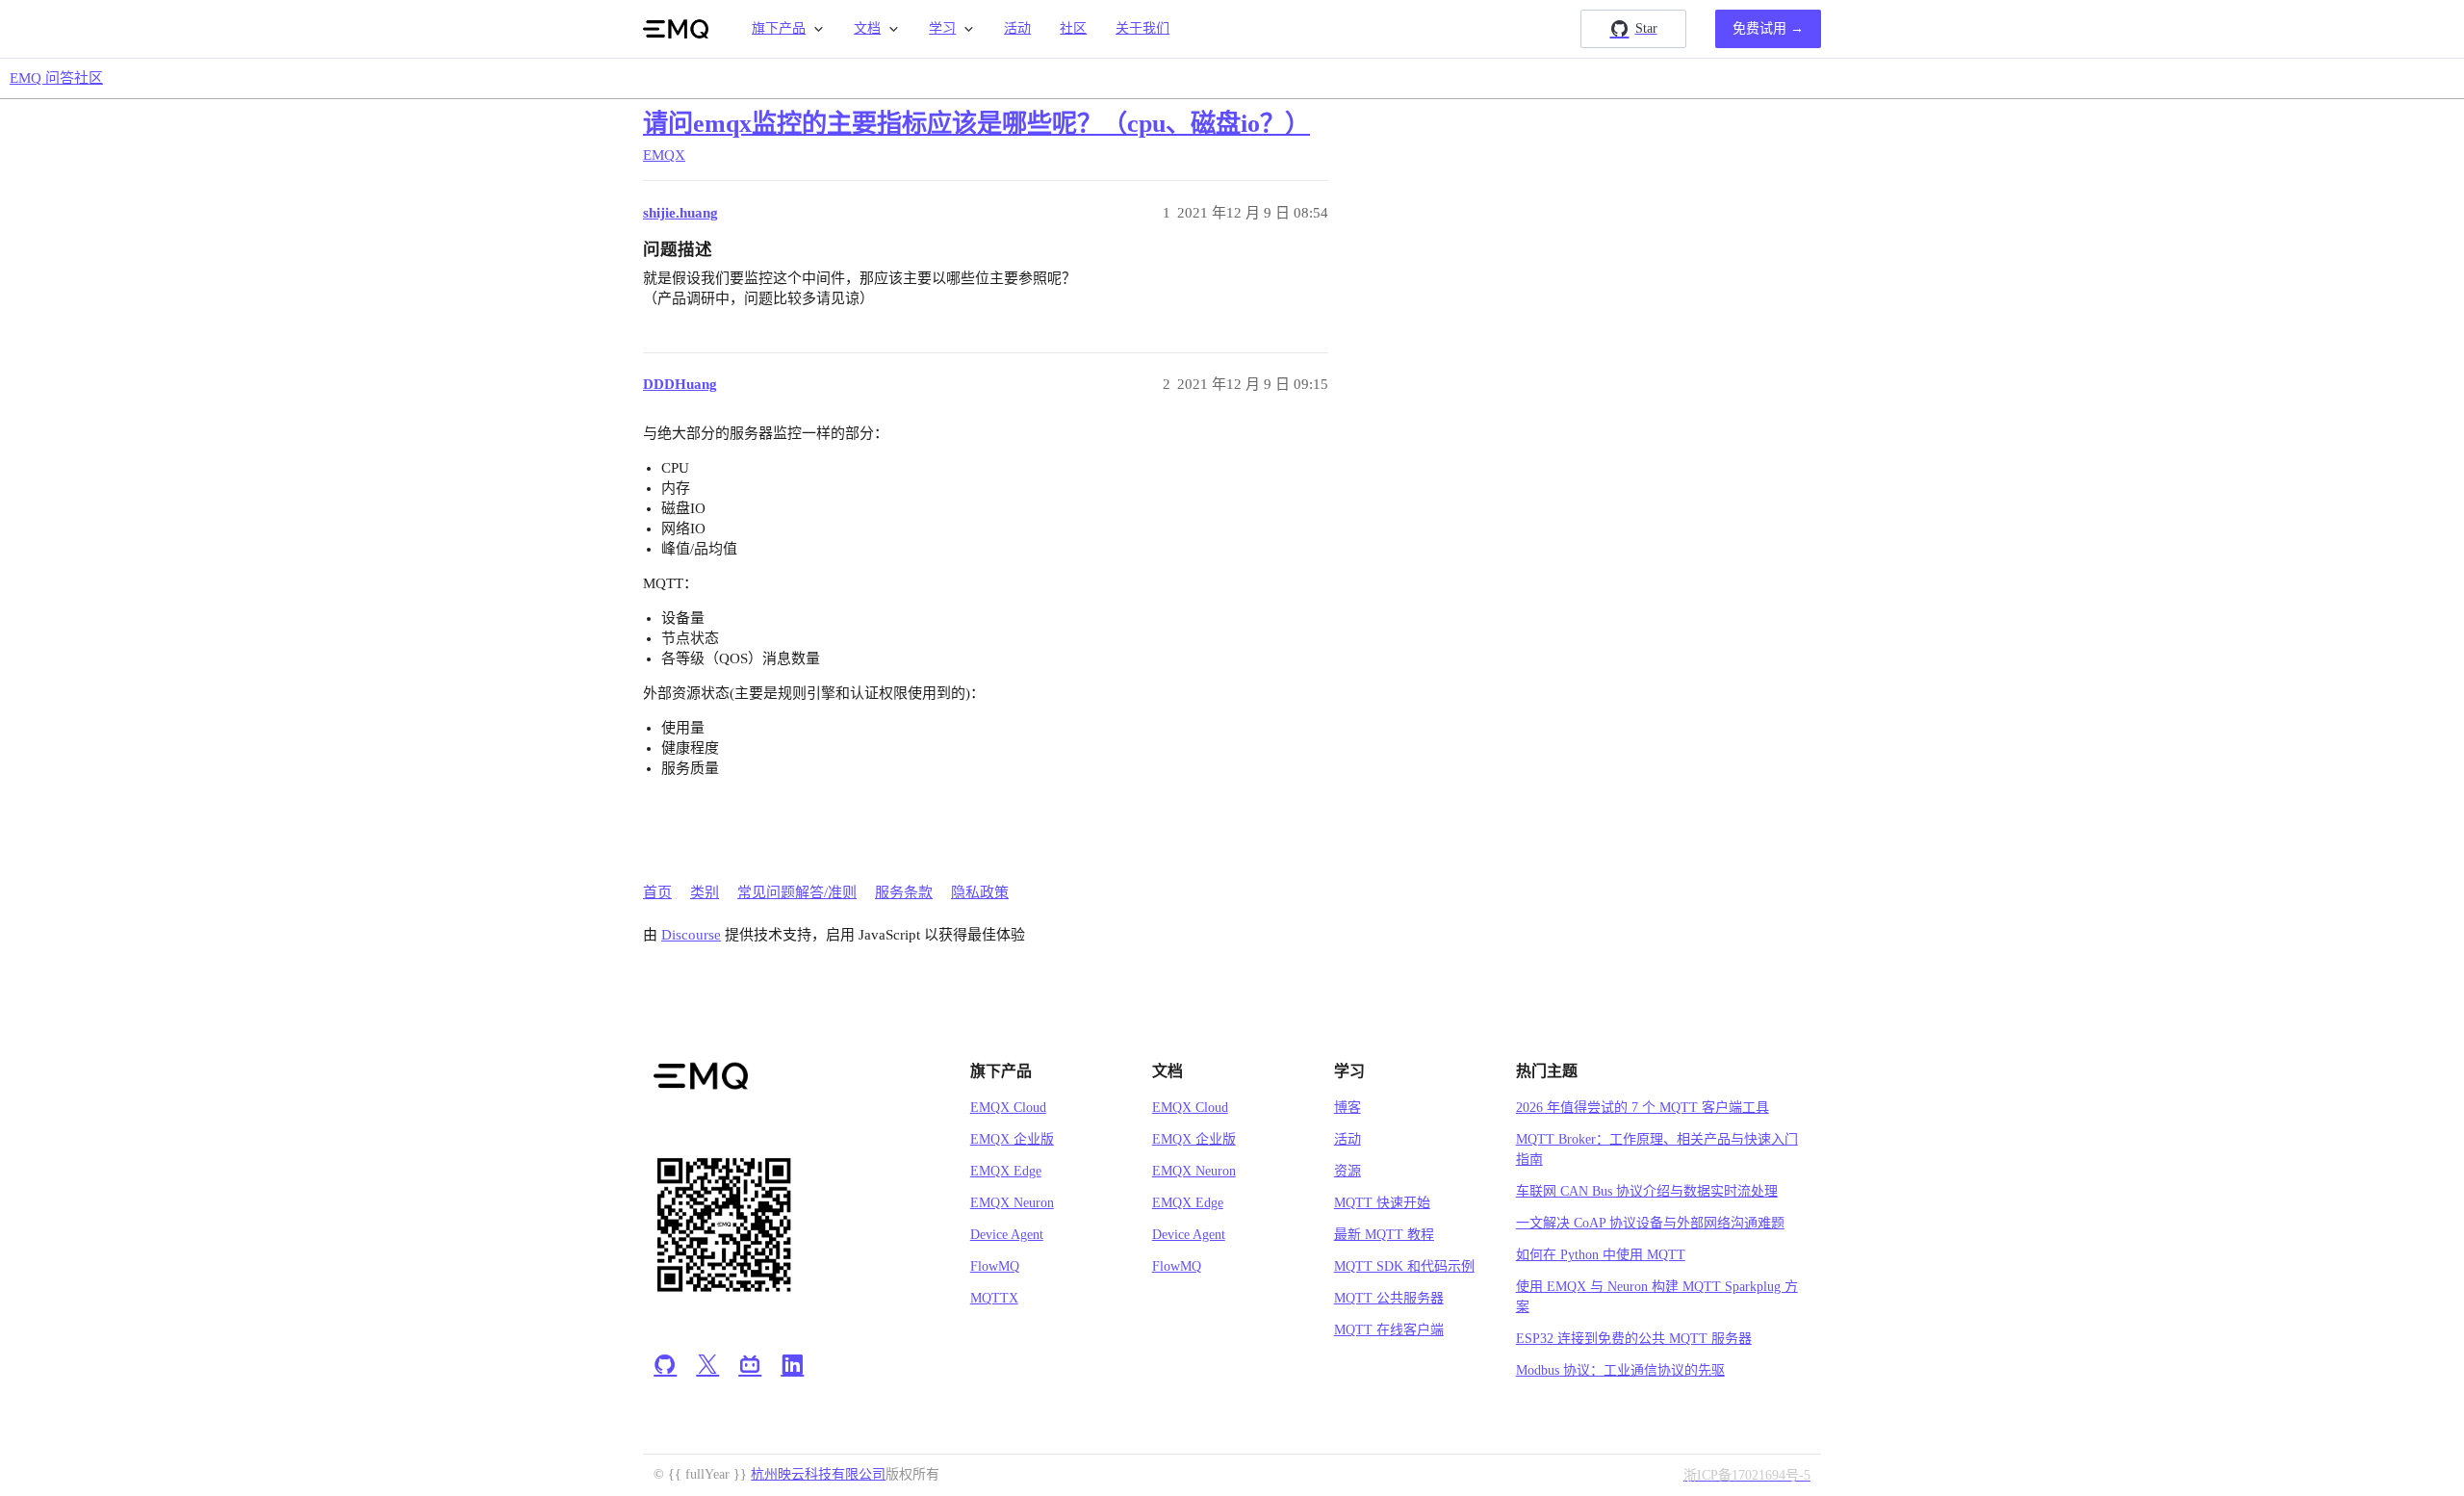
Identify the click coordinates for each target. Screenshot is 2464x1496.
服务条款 (904, 892)
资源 (1347, 1171)
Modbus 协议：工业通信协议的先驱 (1620, 1370)
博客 (1347, 1108)
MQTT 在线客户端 (1389, 1330)
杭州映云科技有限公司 (818, 1474)
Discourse (691, 935)
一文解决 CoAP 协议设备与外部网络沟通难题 (1650, 1223)
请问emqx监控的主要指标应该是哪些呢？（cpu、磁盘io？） (976, 124)
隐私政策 (980, 892)
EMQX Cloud (1008, 1108)
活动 (1017, 28)
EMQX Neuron (1012, 1203)
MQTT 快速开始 (1382, 1203)
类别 (705, 892)
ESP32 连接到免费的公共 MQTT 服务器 (1634, 1339)
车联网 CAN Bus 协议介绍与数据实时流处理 (1647, 1191)
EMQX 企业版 (1012, 1139)
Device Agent (1007, 1235)
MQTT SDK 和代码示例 (1404, 1266)
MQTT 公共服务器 (1389, 1298)
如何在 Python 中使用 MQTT (1601, 1255)
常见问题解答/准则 (797, 892)
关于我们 (1142, 28)
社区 (1073, 28)
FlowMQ (995, 1266)
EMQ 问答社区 (56, 78)
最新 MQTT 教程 (1384, 1235)
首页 (657, 892)
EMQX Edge (1006, 1171)
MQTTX (994, 1298)
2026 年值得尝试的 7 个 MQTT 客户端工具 (1643, 1108)
